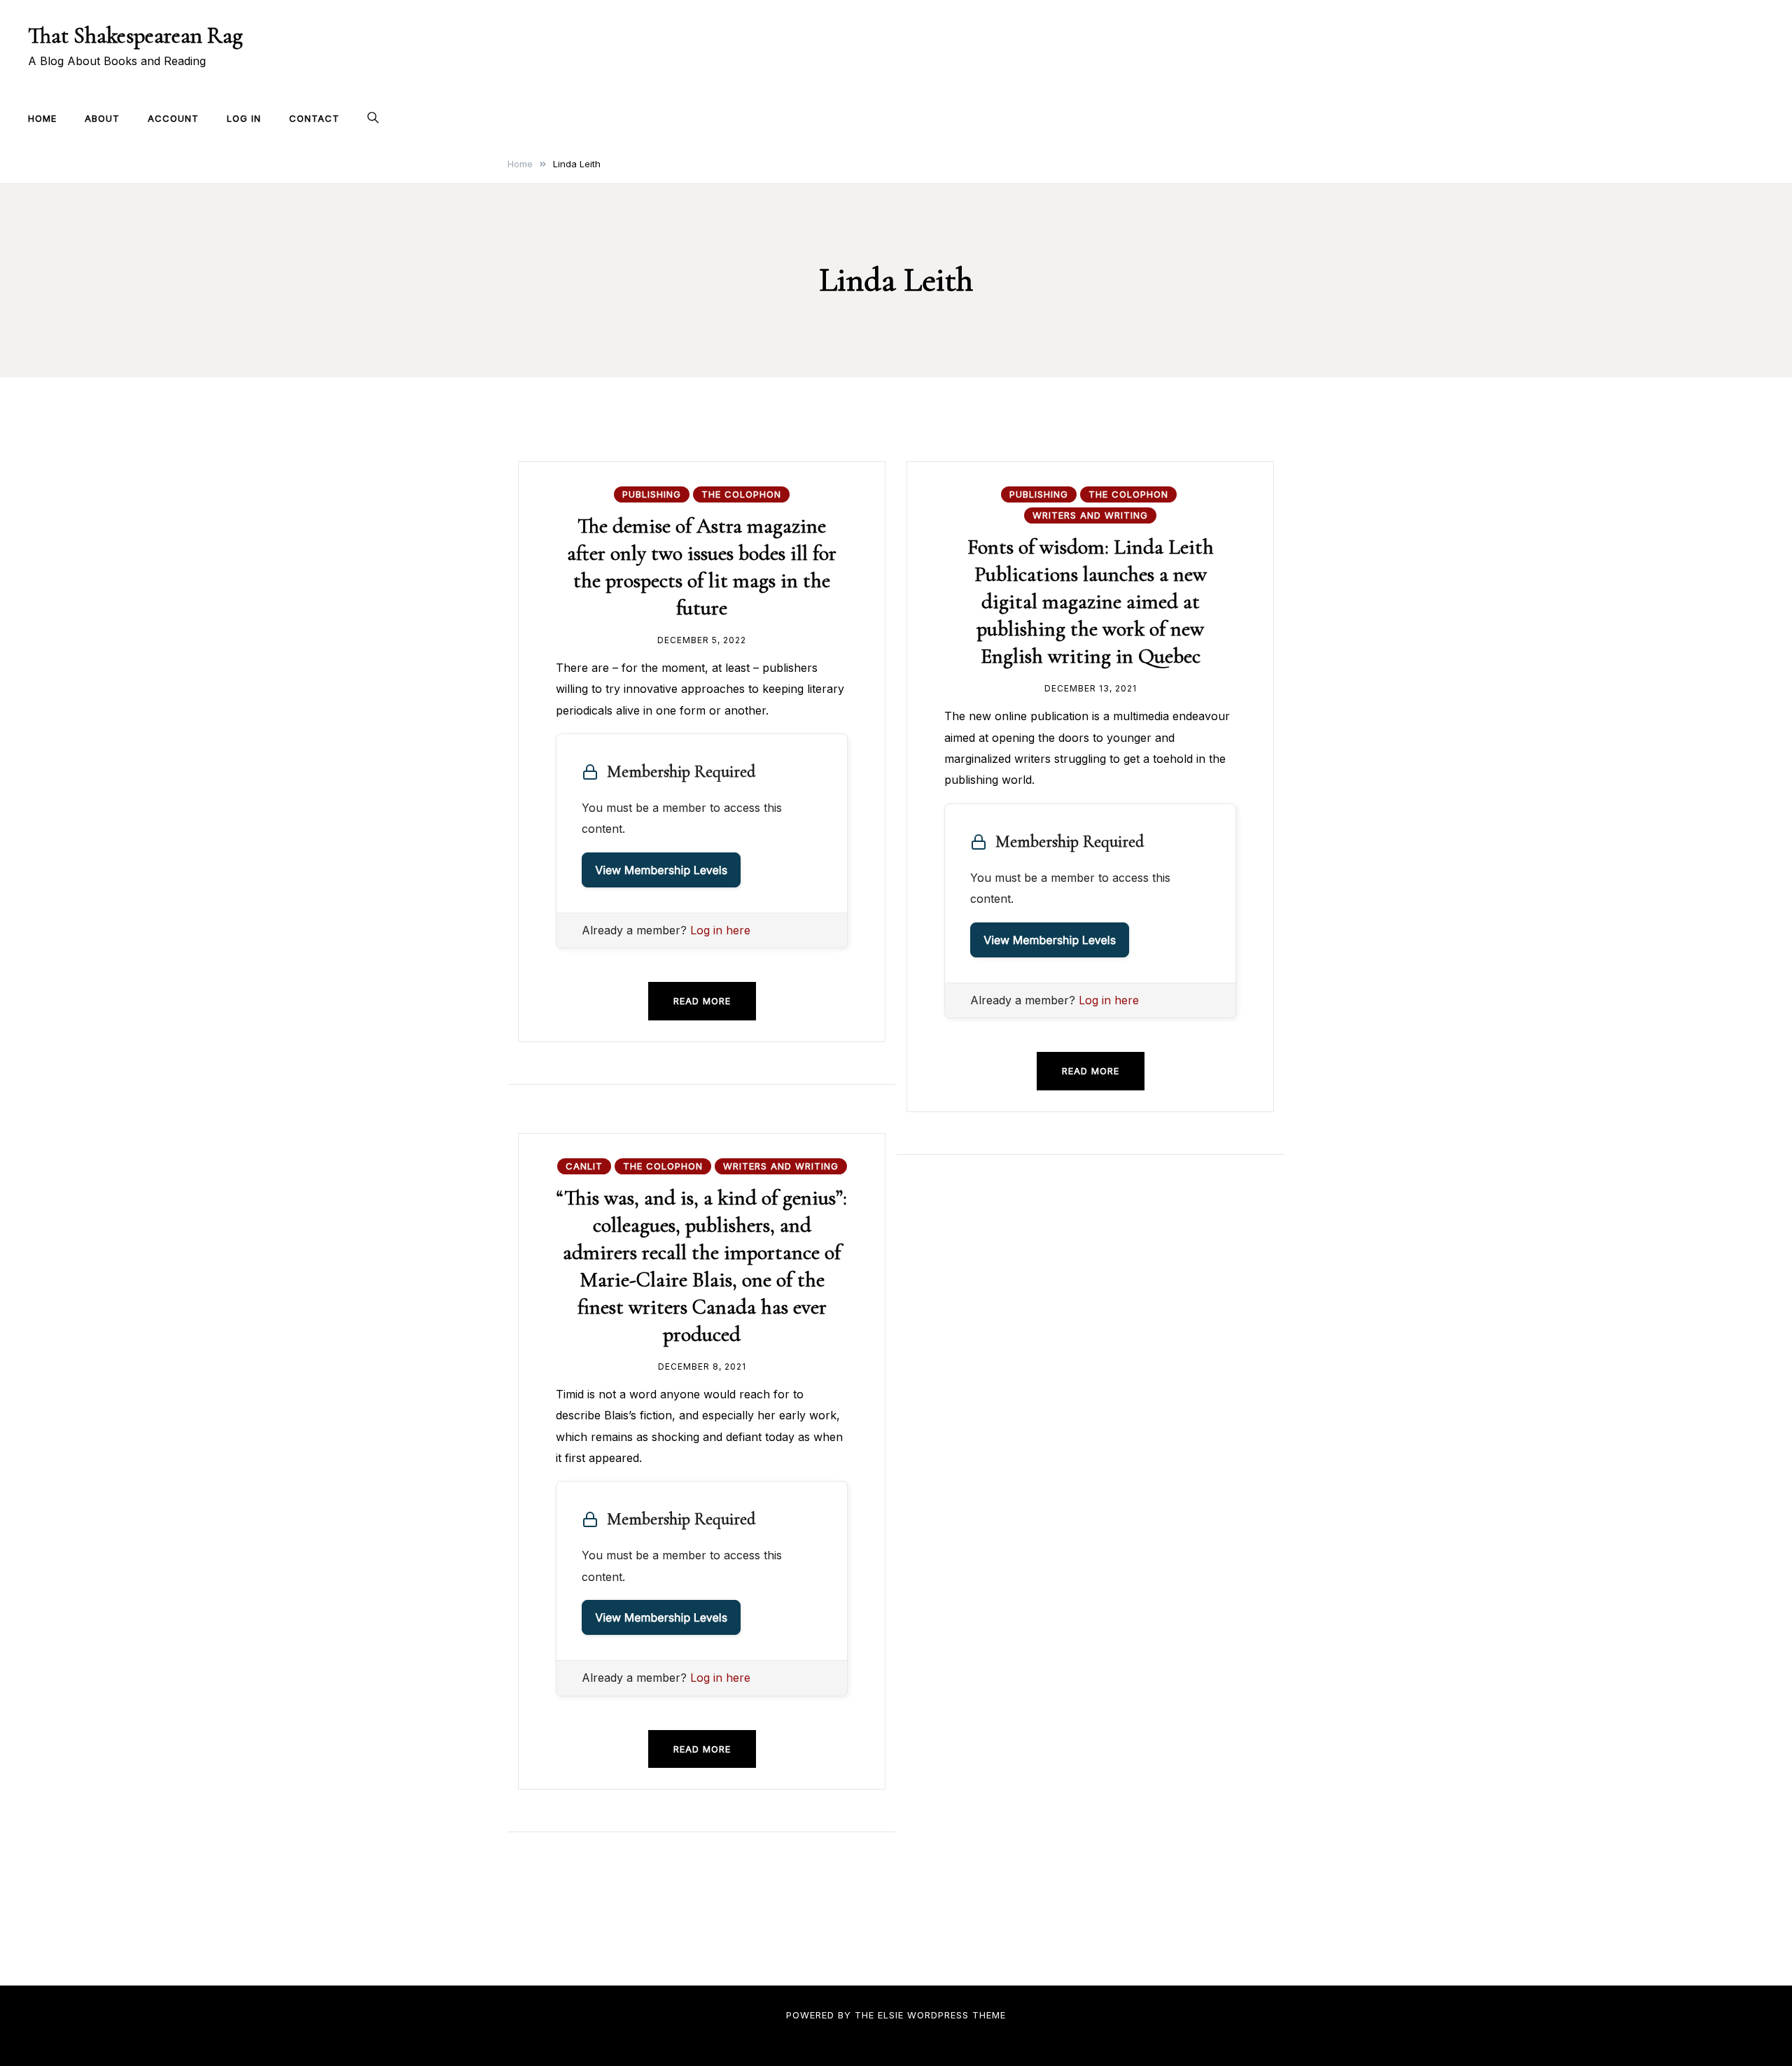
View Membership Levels (661, 870)
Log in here (720, 930)
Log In (244, 118)
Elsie (891, 2015)
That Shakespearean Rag (135, 35)
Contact (314, 118)
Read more (702, 1001)
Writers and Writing (1090, 515)
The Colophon (741, 494)
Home (42, 118)
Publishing (652, 494)
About (102, 118)
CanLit (584, 1166)
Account (173, 118)
